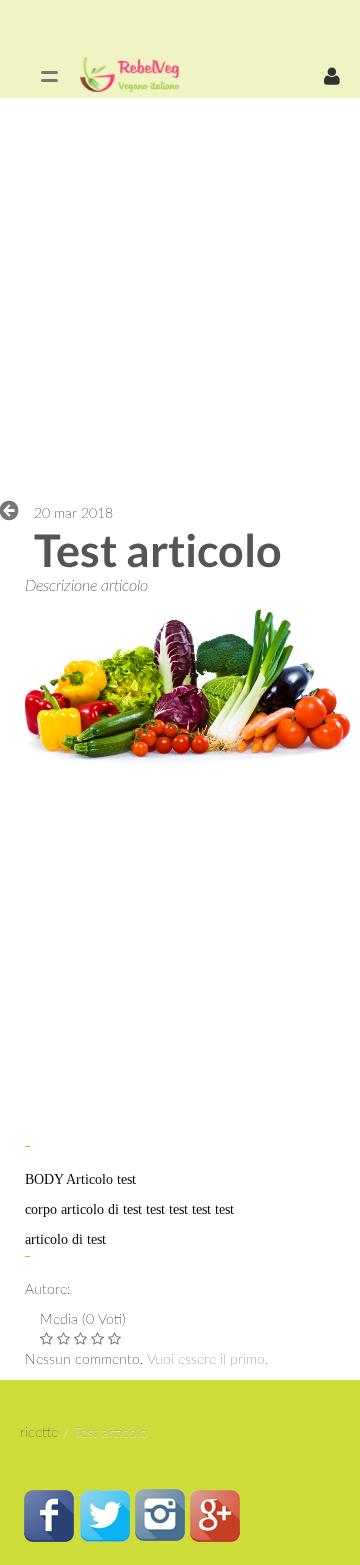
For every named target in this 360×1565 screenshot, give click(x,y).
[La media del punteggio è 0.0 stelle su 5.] (48, 1339)
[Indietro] (14, 510)
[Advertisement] (180, 298)
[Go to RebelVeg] (130, 74)
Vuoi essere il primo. (207, 1360)
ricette (39, 1433)
